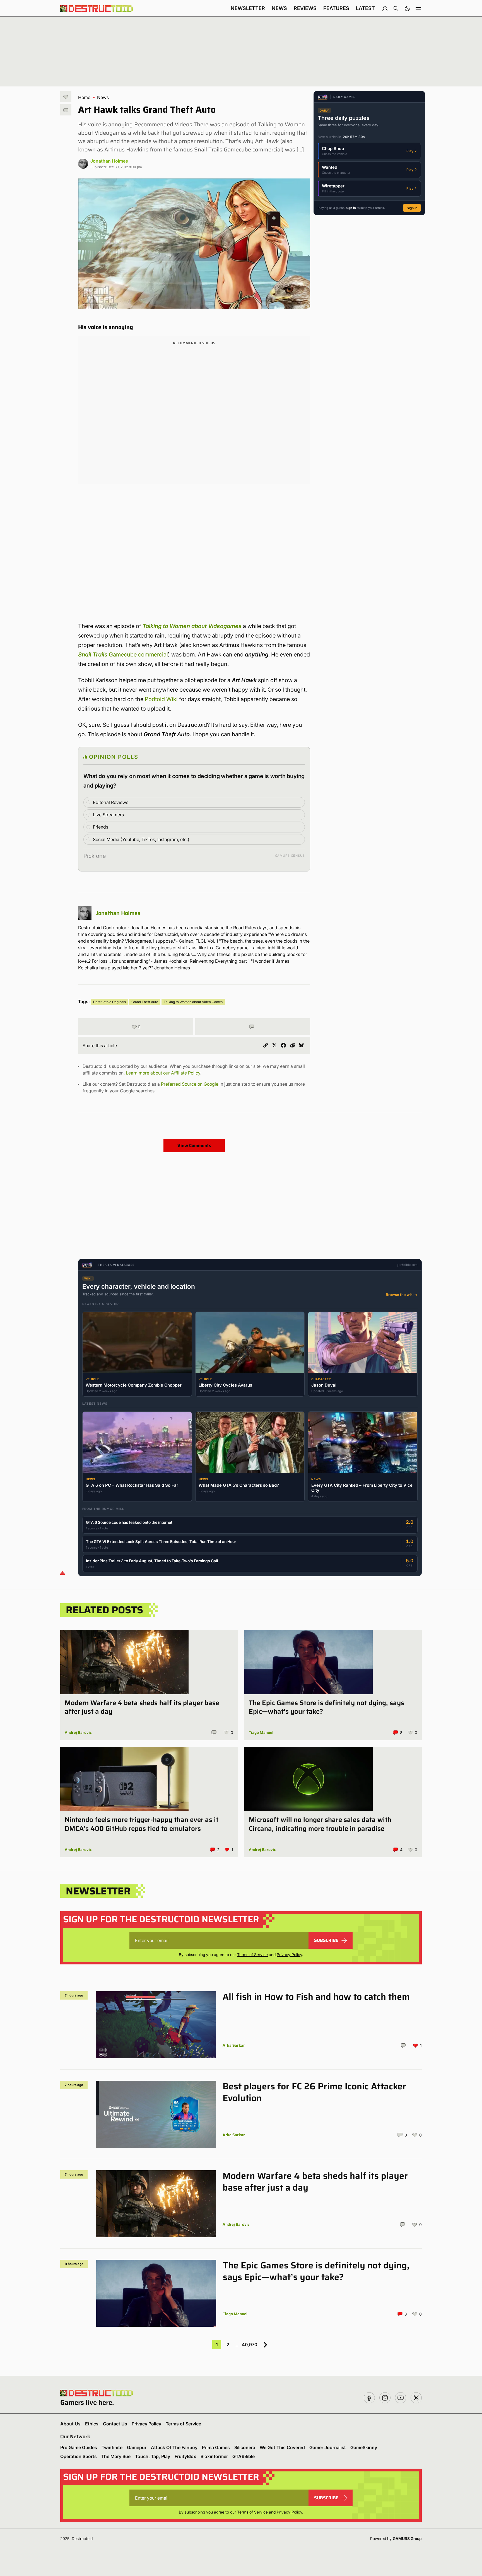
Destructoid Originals (109, 1002)
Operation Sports (79, 2456)
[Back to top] (62, 1573)
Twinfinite (112, 2447)
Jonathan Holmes (109, 161)
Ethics (92, 2424)
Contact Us (115, 2424)
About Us (70, 2424)
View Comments (194, 1145)
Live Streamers (108, 815)
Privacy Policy (289, 1955)
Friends (101, 827)
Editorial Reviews (111, 802)
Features (336, 8)
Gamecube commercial (123, 655)
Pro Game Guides (79, 2447)
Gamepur (137, 2447)
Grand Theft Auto (145, 1002)
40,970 (250, 2345)
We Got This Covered (282, 2447)
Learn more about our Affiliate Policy (163, 1073)
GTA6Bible (244, 2456)
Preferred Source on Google (190, 1084)
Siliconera (245, 2447)
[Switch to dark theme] (407, 8)
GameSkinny (364, 2447)
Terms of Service (252, 1955)
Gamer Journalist (328, 2447)
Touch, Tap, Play (153, 2456)
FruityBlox (185, 2456)
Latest (365, 8)
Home (84, 97)
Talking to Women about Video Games (193, 1002)
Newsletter (248, 8)
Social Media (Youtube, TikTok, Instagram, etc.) (141, 839)
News (279, 8)
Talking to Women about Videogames (192, 626)
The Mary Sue (116, 2456)
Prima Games (216, 2447)
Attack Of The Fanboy (174, 2447)
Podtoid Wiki (161, 699)
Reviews (305, 8)
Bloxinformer (214, 2456)
